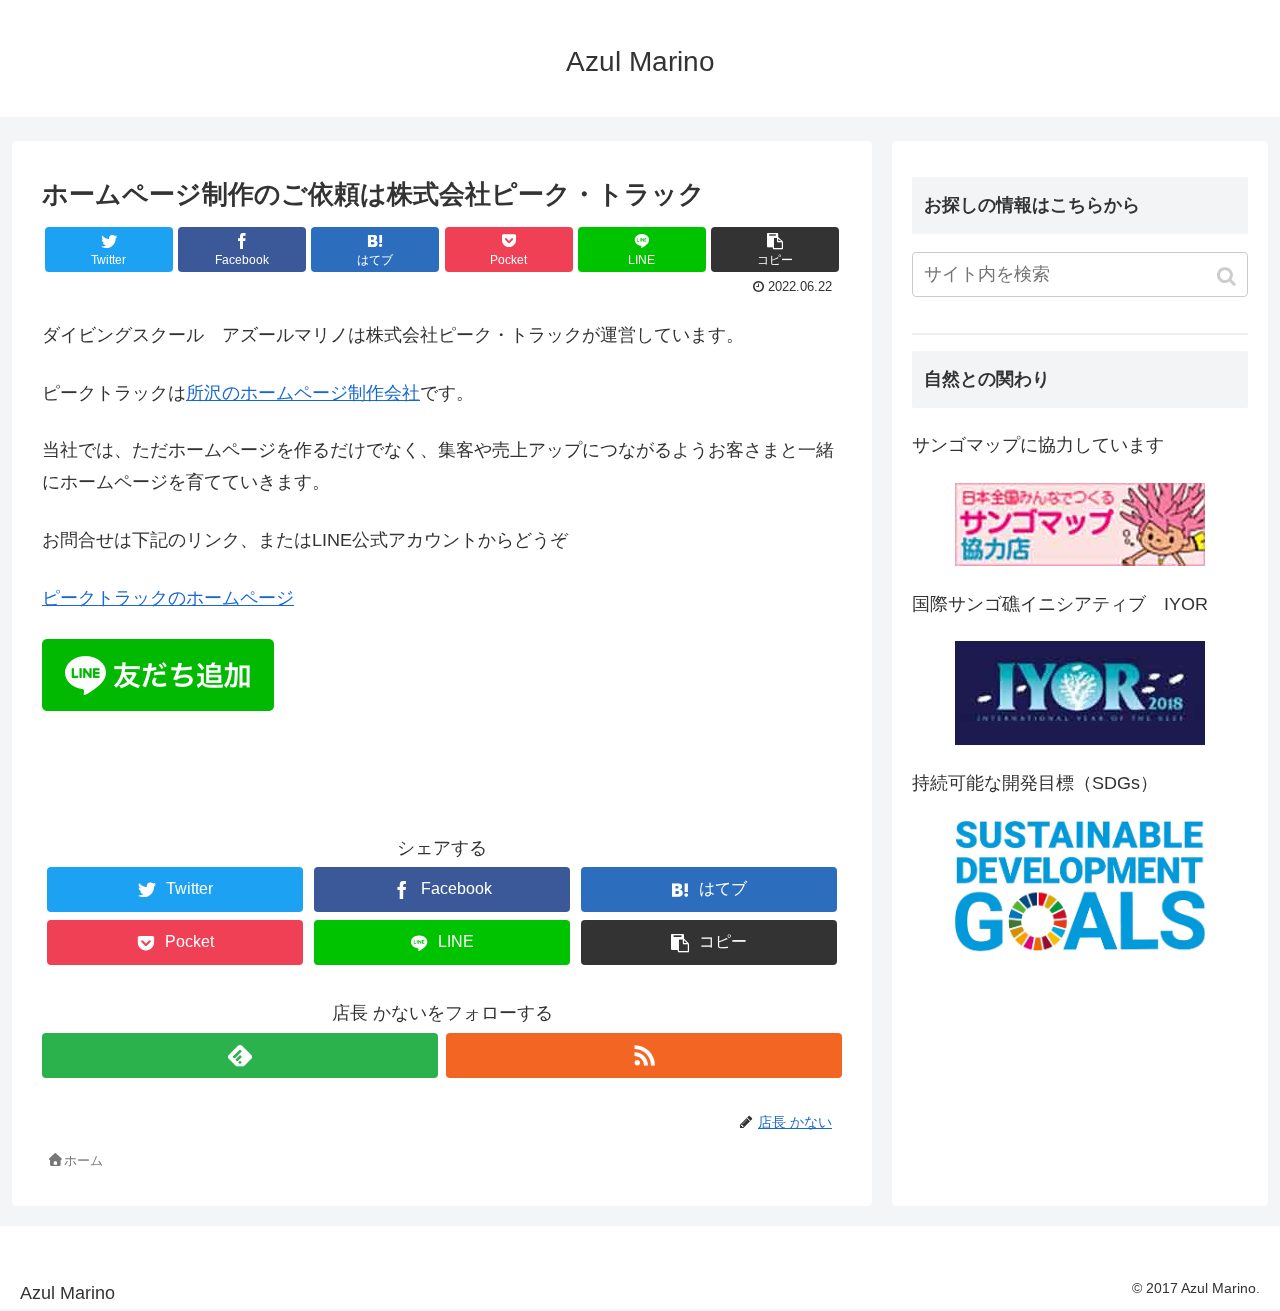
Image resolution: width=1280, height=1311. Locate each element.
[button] (1228, 276)
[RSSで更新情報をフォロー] (644, 1055)
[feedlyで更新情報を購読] (240, 1055)
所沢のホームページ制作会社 (303, 393)
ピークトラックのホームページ (168, 598)
